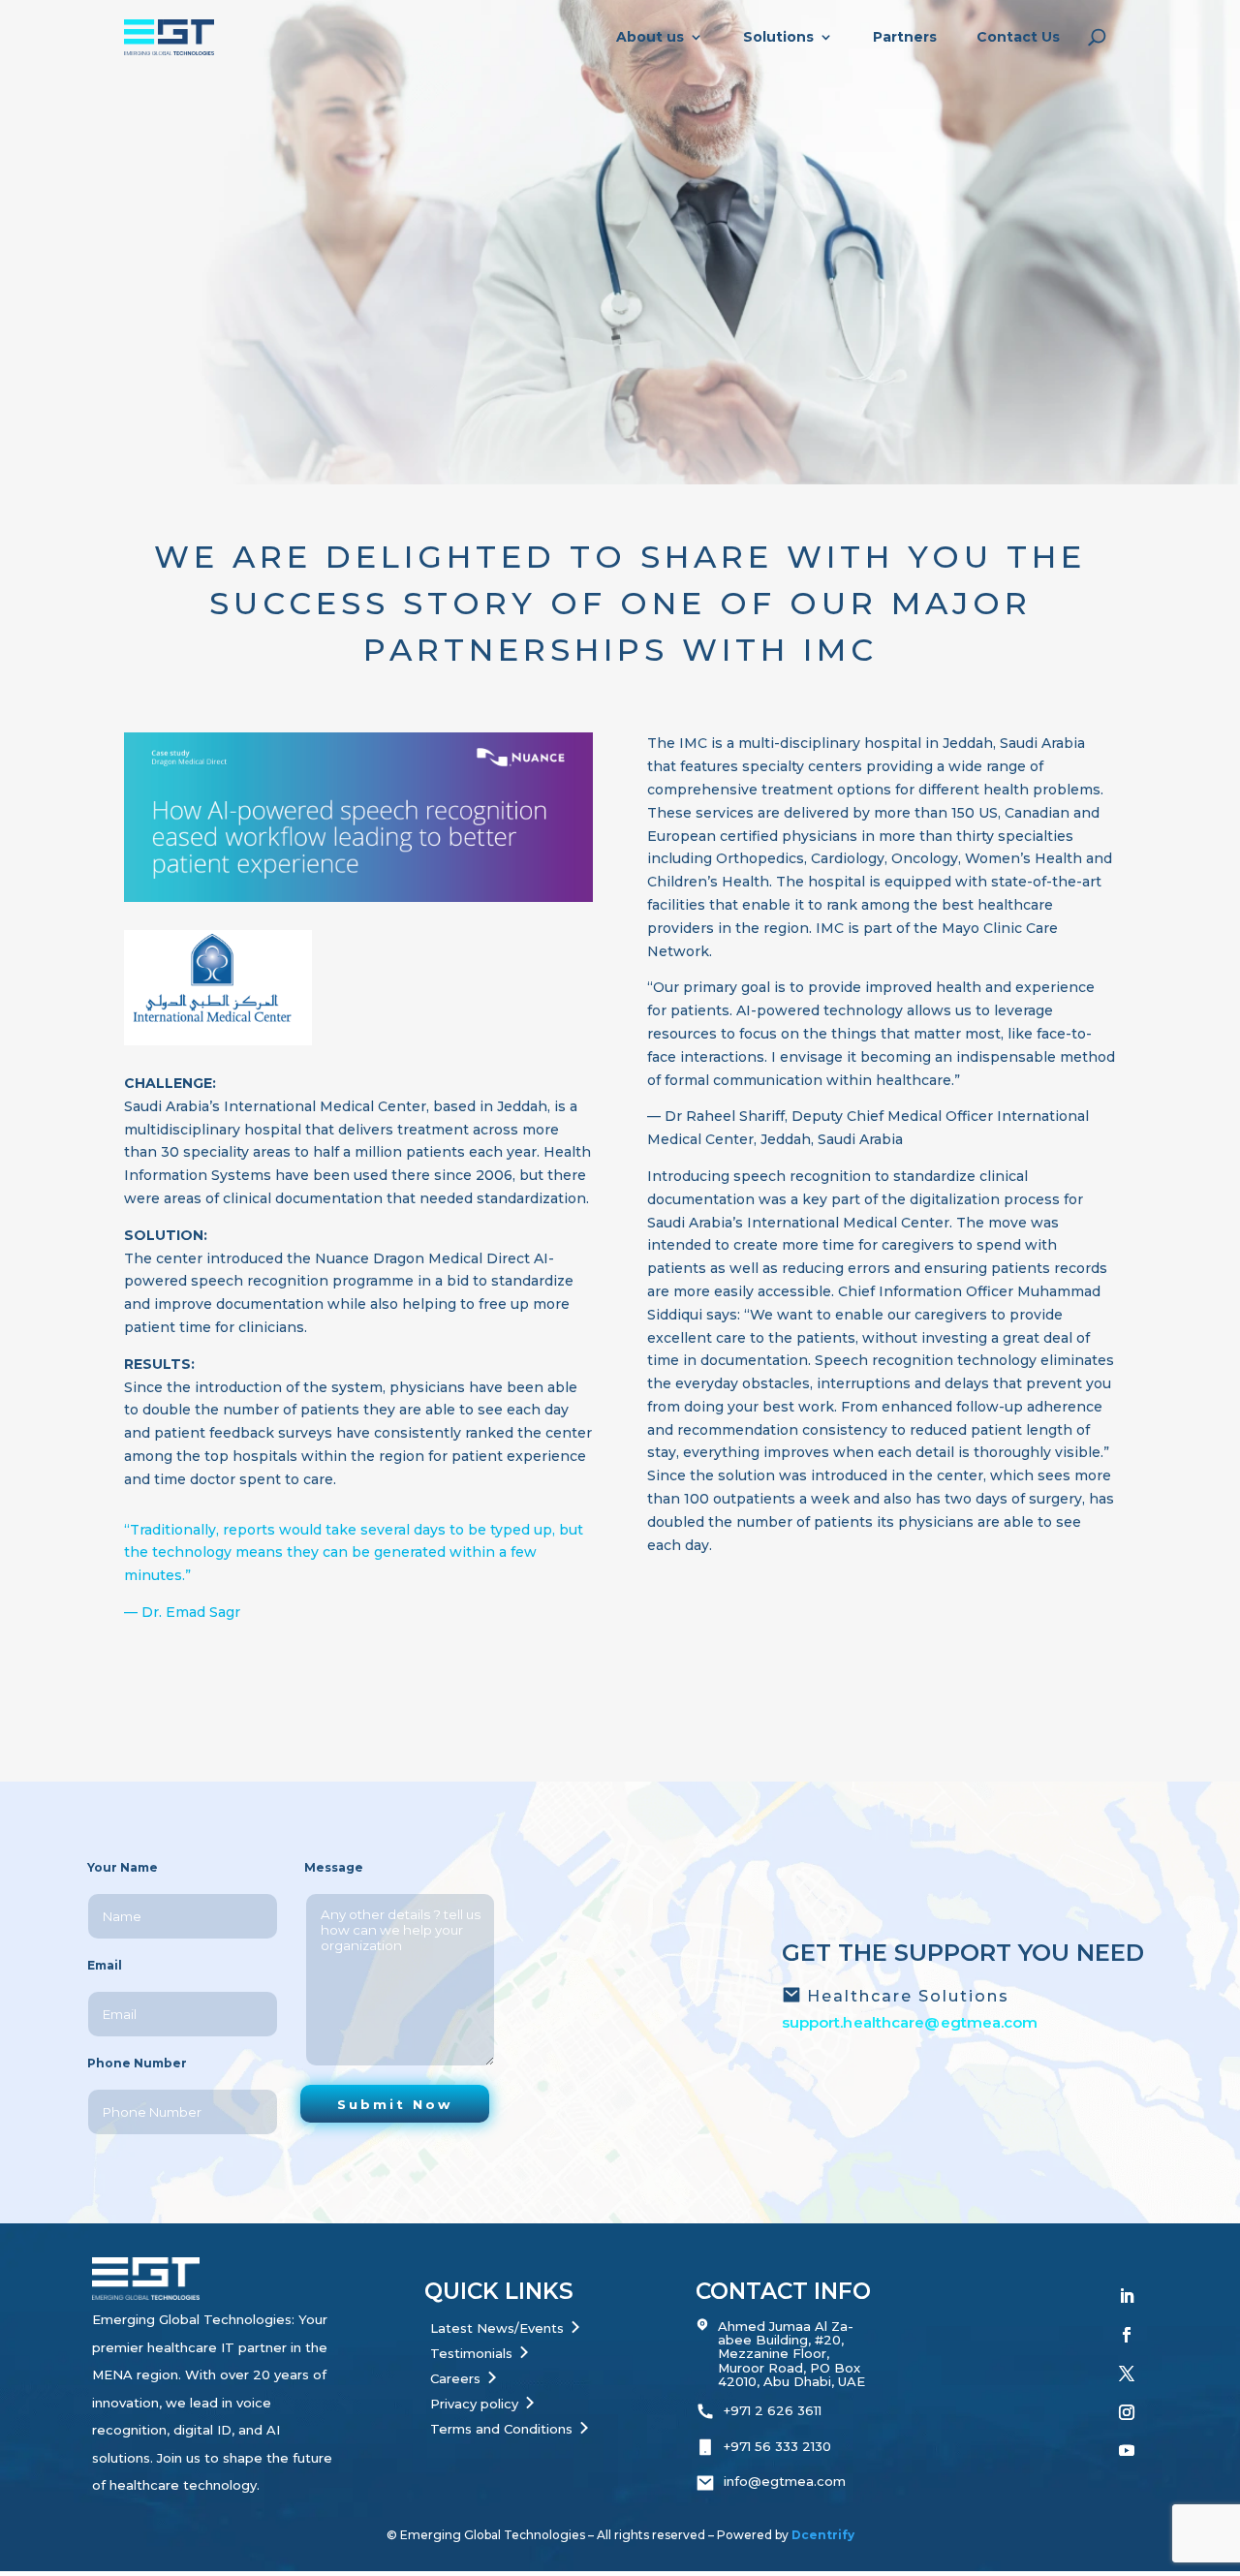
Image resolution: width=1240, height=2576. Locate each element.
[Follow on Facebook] (1127, 2335)
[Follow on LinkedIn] (1127, 2296)
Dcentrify (823, 2535)
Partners (905, 37)
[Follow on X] (1127, 2374)
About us (650, 37)
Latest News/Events (497, 2328)
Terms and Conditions (501, 2429)
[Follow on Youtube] (1127, 2450)
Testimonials (471, 2353)
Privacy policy (474, 2404)
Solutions (778, 37)
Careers (455, 2378)
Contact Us (1018, 37)
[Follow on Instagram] (1127, 2412)
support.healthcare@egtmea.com (910, 2022)
